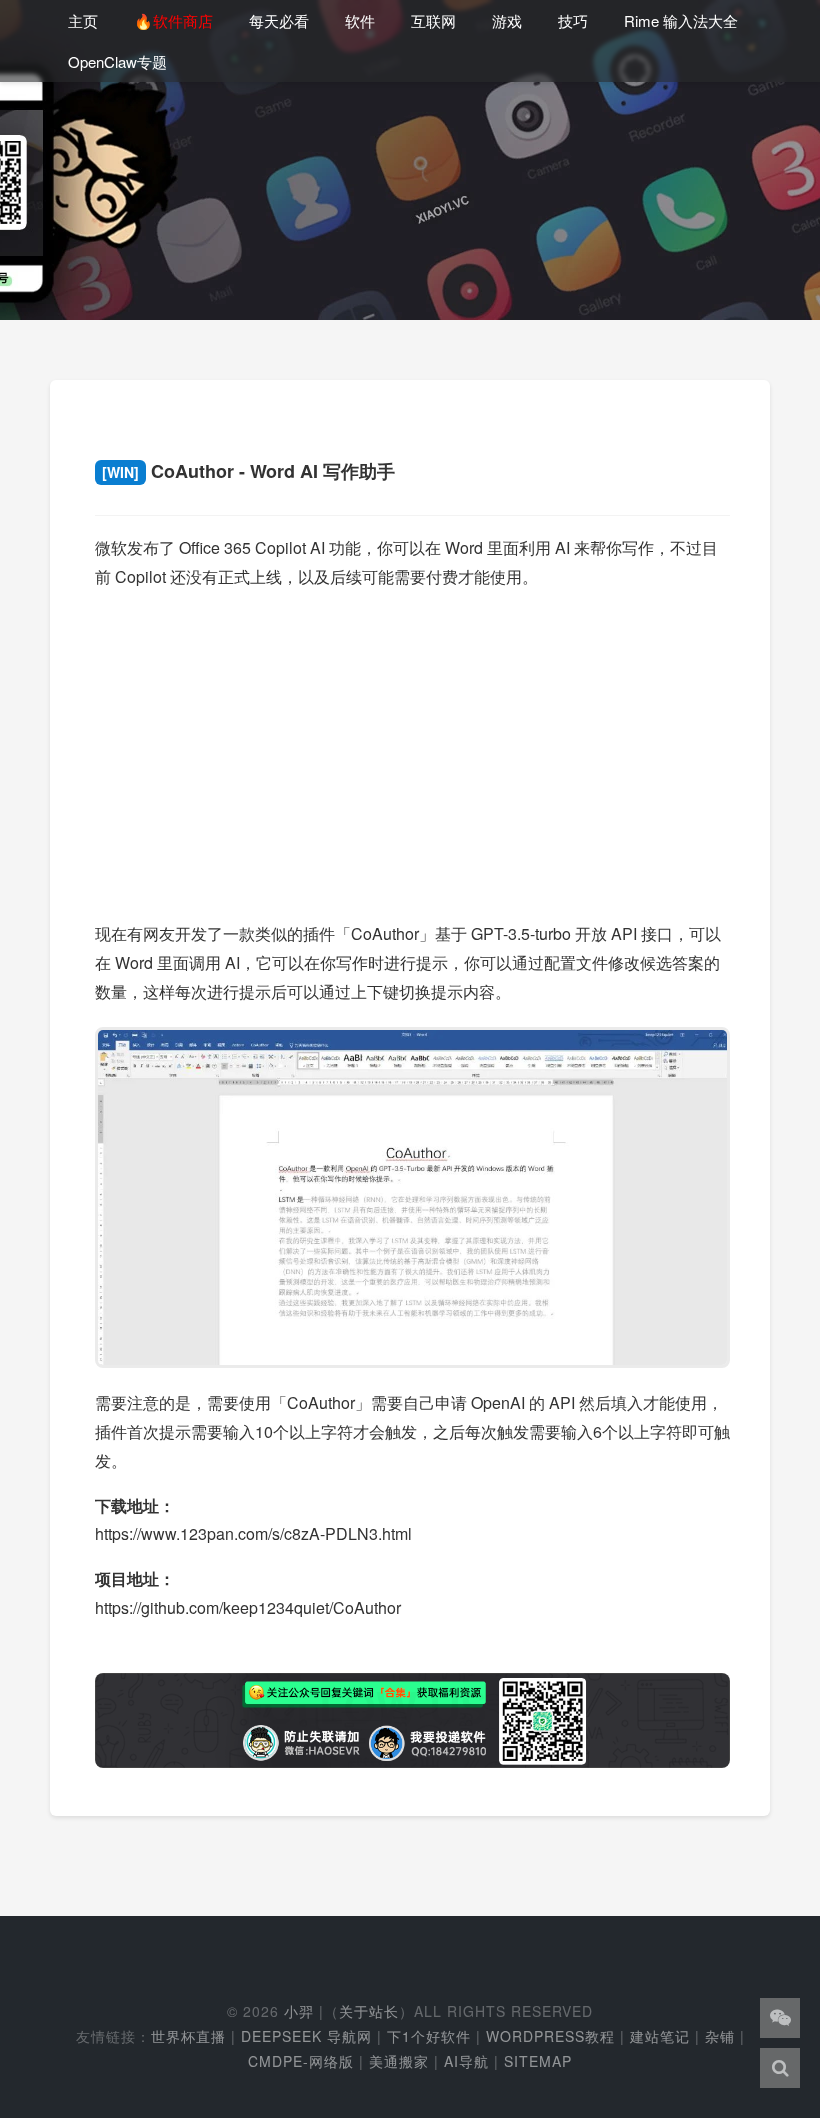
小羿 (299, 2011)
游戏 (507, 20)
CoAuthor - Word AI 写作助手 (248, 471)
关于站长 (369, 2011)
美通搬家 (399, 2061)
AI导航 (466, 2061)
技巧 (573, 20)
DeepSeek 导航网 (306, 2036)
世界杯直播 (188, 2036)
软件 (360, 20)
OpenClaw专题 (117, 61)
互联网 (433, 20)
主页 (83, 20)
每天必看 (279, 20)
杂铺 (720, 2036)
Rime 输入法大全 (681, 20)
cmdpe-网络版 (301, 2061)
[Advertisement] (412, 748)
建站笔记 (660, 2036)
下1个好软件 (429, 2036)
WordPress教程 (550, 2036)
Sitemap (538, 2061)
